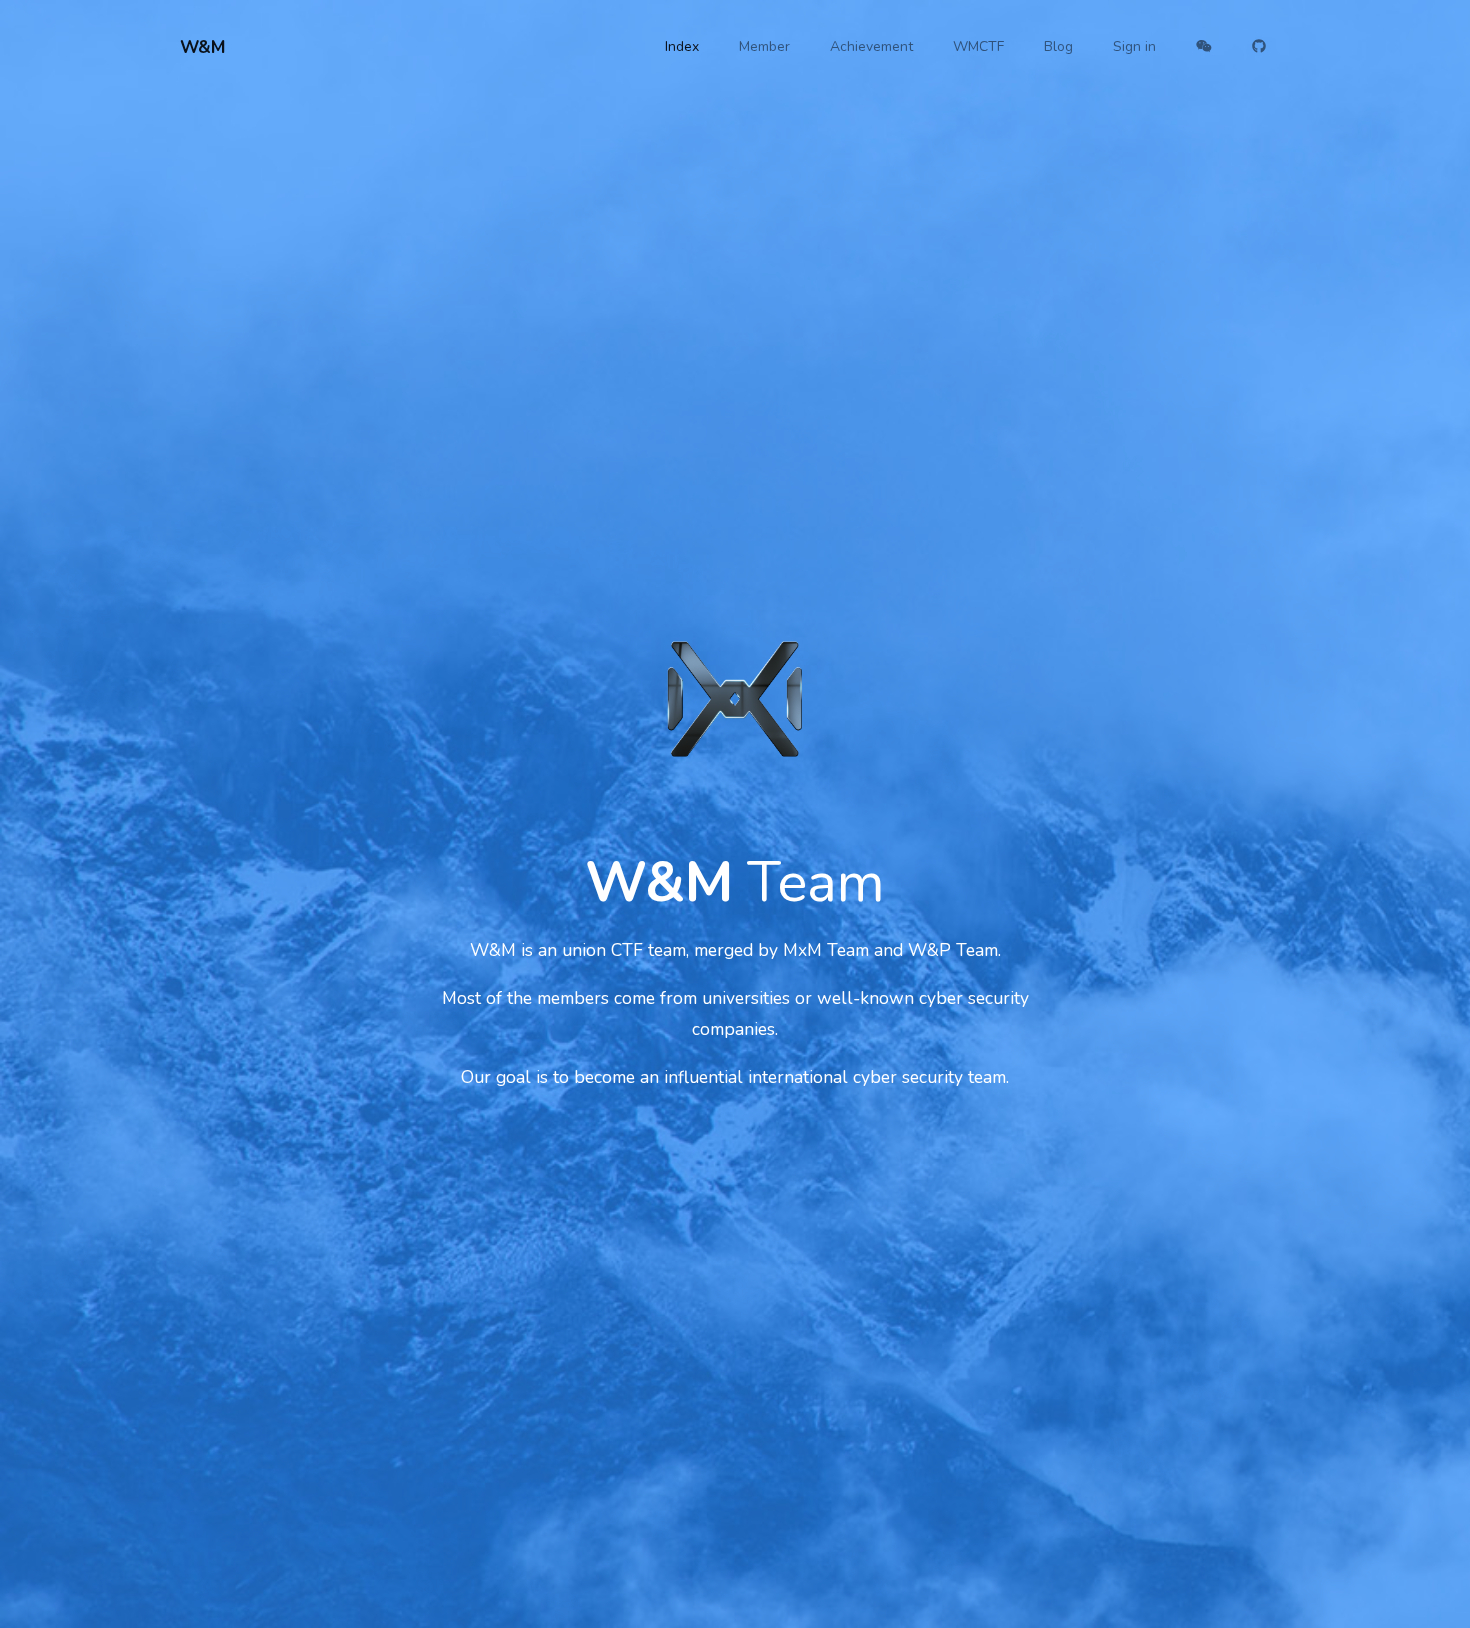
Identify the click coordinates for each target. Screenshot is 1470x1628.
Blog (1058, 46)
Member (764, 46)
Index (682, 46)
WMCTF (978, 46)
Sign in (1134, 46)
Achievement (871, 46)
